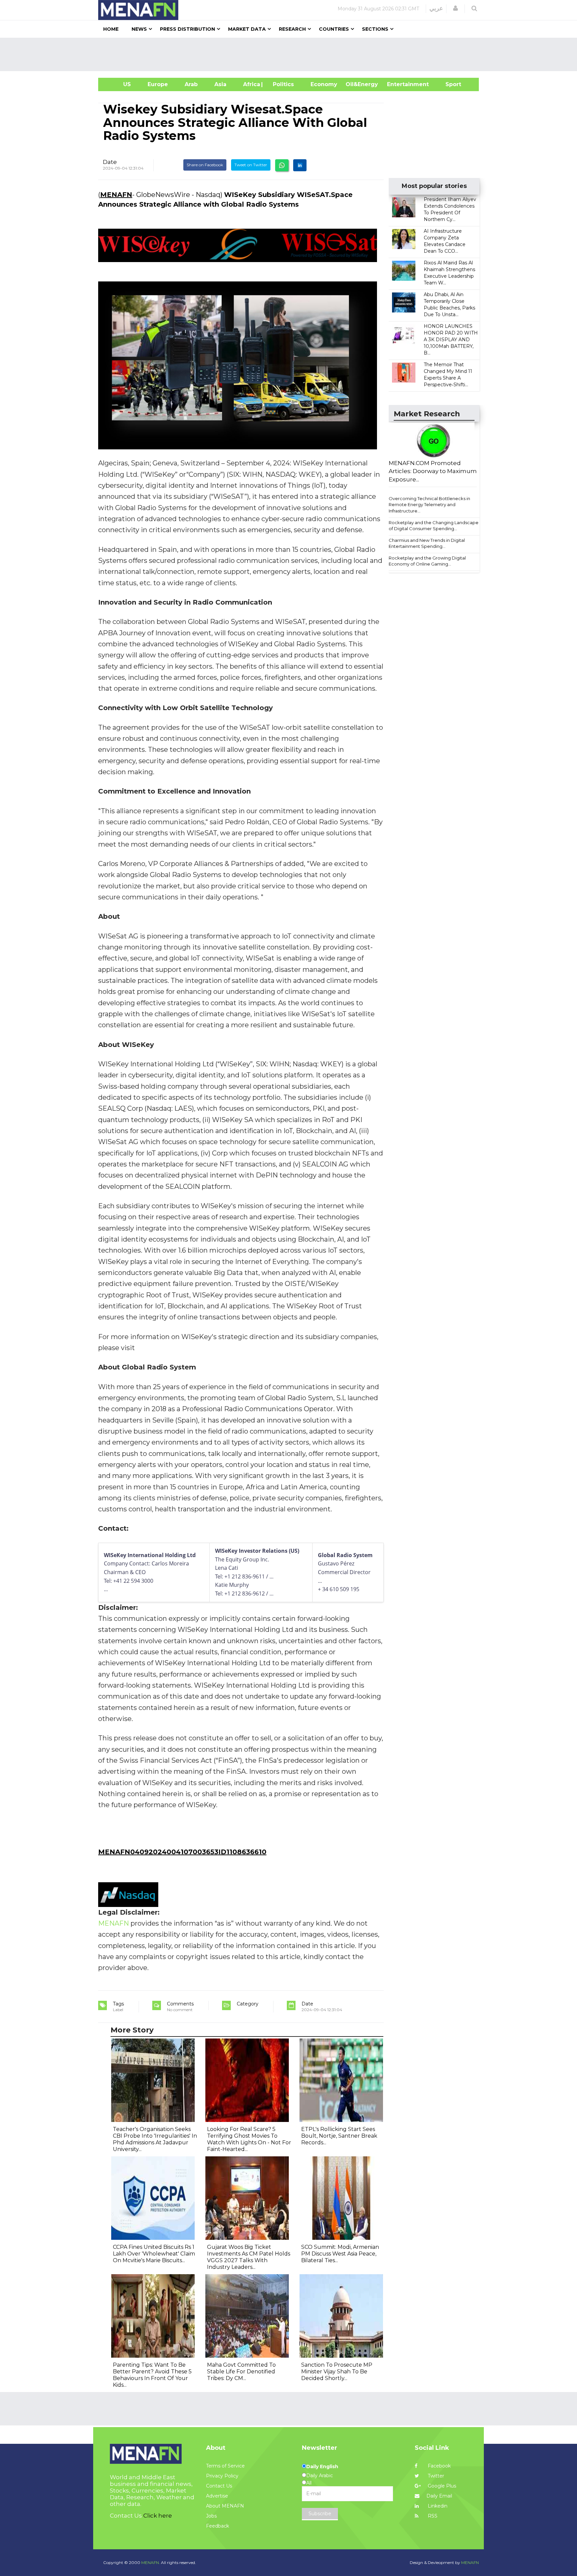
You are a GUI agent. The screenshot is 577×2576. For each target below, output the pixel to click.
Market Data (247, 29)
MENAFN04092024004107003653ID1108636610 (182, 1852)
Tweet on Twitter (251, 165)
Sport (449, 84)
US (119, 84)
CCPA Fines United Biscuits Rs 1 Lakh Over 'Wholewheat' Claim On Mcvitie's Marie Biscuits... (154, 2254)
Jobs (211, 2516)
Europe (158, 84)
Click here (158, 2516)
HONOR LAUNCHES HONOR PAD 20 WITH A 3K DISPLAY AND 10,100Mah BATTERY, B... (451, 340)
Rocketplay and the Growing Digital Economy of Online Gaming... (427, 561)
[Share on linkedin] (300, 165)
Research (292, 29)
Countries (334, 29)
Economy (324, 84)
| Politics (282, 84)
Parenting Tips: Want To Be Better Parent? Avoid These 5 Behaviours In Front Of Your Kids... (152, 2375)
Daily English (322, 2466)
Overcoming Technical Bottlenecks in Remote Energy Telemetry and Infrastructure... (429, 505)
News (139, 29)
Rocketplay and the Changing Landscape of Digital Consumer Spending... (434, 526)
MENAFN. (151, 2562)
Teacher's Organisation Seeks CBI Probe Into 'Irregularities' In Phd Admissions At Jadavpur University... (155, 2139)
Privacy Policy (222, 2476)
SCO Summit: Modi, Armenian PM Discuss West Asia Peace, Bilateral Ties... (340, 2254)
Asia (220, 84)
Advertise (217, 2496)
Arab (191, 84)
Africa (251, 84)
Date (110, 162)
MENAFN (116, 195)
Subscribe (320, 2514)
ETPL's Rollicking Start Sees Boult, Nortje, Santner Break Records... (339, 2136)
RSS (432, 2516)
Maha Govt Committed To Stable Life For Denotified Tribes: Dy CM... (241, 2372)
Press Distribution (187, 29)
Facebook (439, 2466)
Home (111, 29)
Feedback (218, 2526)
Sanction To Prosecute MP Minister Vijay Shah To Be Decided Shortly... (337, 2372)
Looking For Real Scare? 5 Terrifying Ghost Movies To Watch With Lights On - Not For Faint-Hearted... (249, 2139)
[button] (455, 8)
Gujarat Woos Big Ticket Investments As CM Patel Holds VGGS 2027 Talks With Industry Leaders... (249, 2257)
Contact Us (219, 2486)
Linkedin (437, 2506)
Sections (375, 29)
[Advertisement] (291, 54)
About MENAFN (225, 2506)
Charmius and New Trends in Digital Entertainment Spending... (427, 543)
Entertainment (398, 84)
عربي (436, 8)
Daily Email (439, 2496)
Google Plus (441, 2486)
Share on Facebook (205, 165)
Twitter (435, 2476)
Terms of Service (225, 2466)
